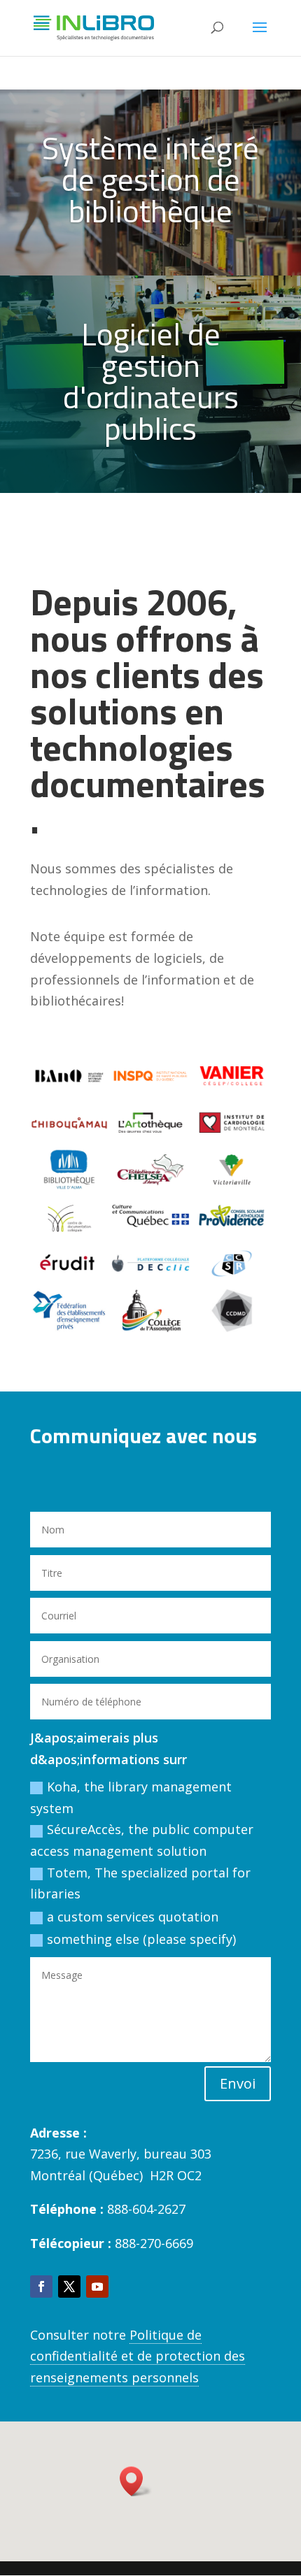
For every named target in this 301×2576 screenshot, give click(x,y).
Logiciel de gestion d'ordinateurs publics (151, 381)
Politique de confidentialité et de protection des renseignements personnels (138, 2356)
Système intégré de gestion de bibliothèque (150, 179)
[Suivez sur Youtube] (97, 2287)
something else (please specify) (141, 1939)
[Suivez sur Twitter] (69, 2287)
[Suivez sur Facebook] (41, 2287)
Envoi (238, 2083)
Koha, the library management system (131, 1797)
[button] (136, 2481)
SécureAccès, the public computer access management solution (142, 1840)
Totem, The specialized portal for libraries (140, 1883)
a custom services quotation (133, 1917)
